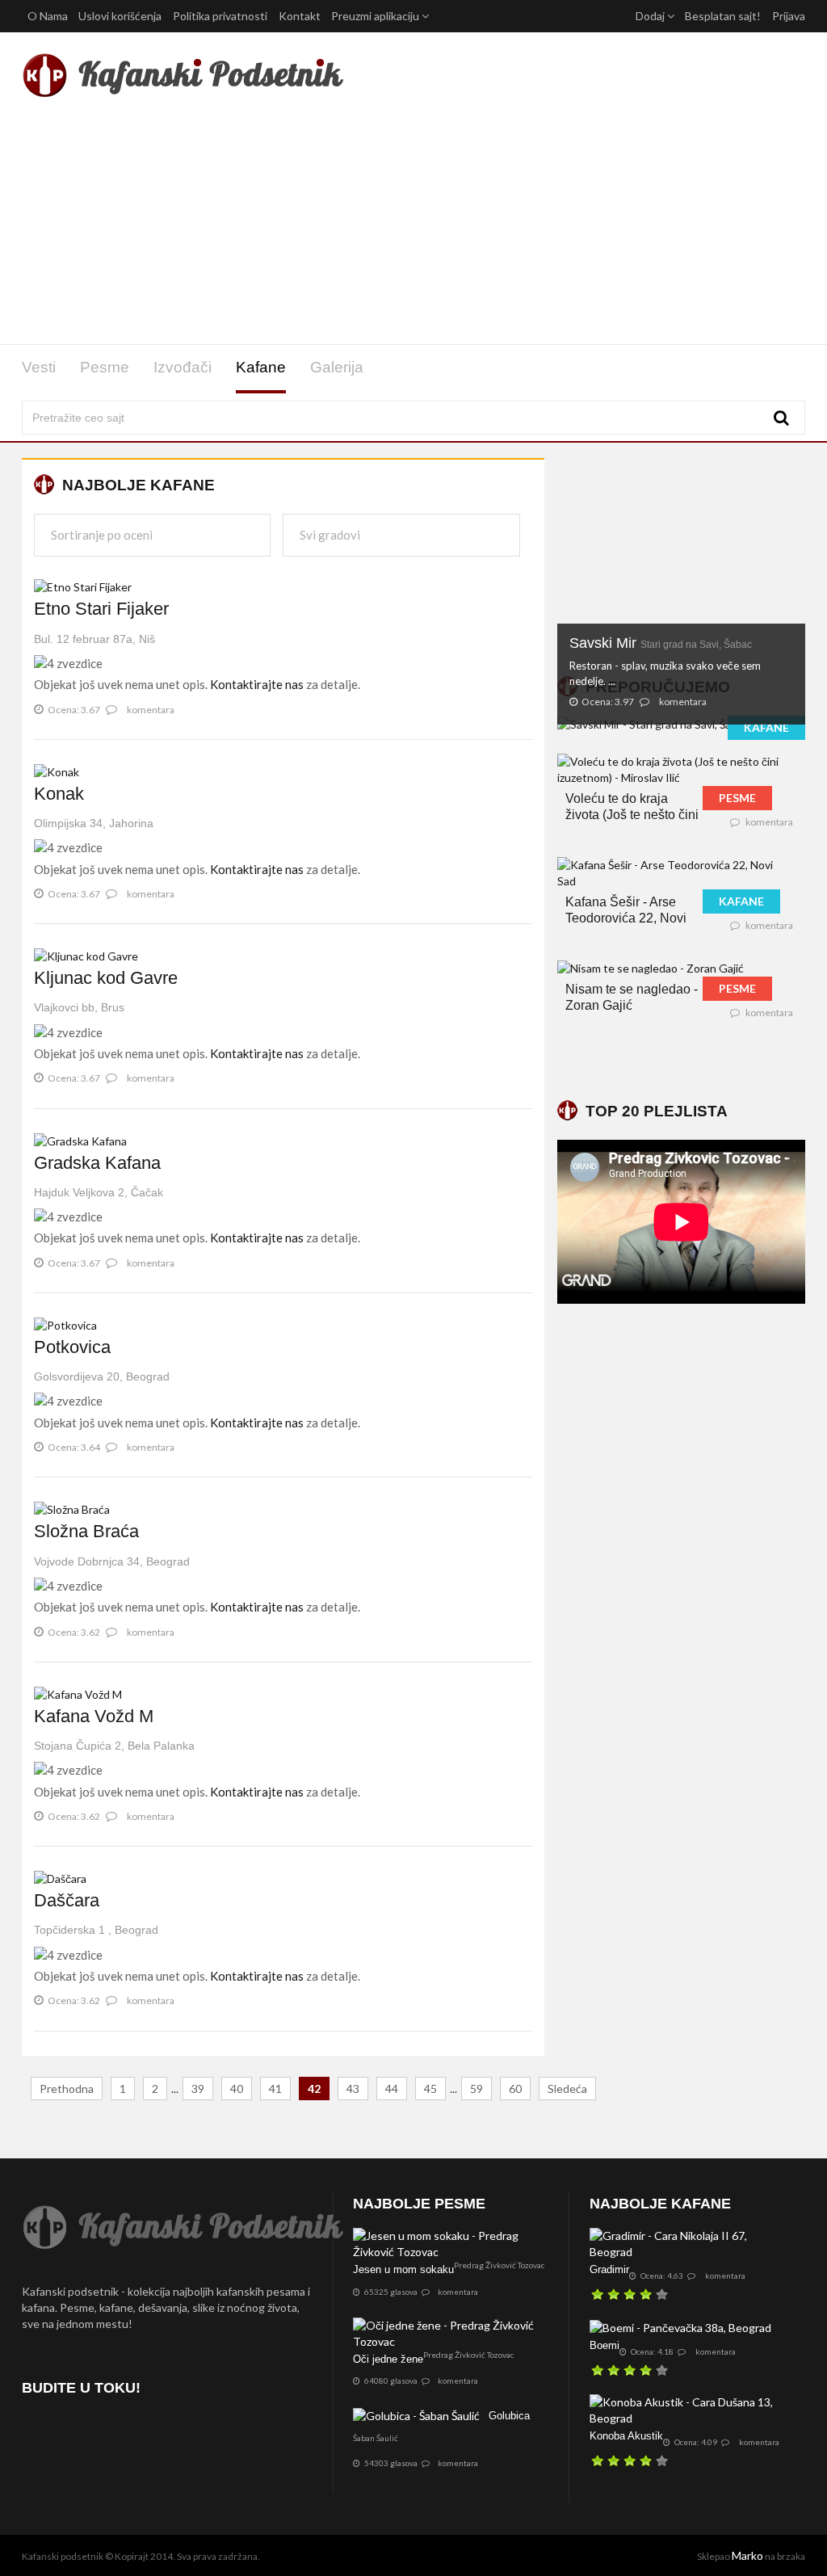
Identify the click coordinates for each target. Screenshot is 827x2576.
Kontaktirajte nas (257, 684)
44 (392, 2089)
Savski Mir (661, 643)
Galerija (337, 367)
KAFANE (766, 727)
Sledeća (567, 2089)
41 (275, 2089)
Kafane (261, 367)
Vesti (39, 367)
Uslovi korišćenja (120, 16)
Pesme (105, 367)
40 (237, 2089)
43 (353, 2089)
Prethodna (67, 2089)
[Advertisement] (413, 225)
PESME (737, 798)
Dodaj (651, 16)
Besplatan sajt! (723, 16)
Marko (747, 2555)
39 (198, 2089)
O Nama (48, 16)
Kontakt (300, 16)
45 (430, 2089)
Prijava (789, 16)
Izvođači (183, 367)
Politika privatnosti (220, 16)
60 (515, 2089)
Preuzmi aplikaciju (376, 16)
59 (476, 2089)
